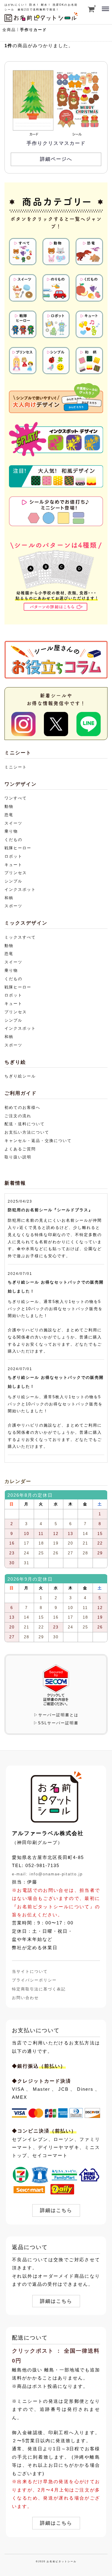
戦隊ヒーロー (18, 848)
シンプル (13, 881)
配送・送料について (25, 1124)
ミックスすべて (20, 937)
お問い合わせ (25, 1998)
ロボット (13, 856)
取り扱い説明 (18, 1157)
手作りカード (33, 30)
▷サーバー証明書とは (56, 1715)
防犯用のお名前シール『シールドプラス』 (50, 1210)
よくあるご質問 (20, 1149)
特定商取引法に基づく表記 (39, 1989)
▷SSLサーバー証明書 (56, 1723)
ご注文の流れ (18, 1116)
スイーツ (13, 823)
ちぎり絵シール (20, 1076)
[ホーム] (56, 1797)
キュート (13, 865)
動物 (9, 806)
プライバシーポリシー (34, 1980)
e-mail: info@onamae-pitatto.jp (47, 1874)
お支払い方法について (27, 1132)
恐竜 (9, 815)
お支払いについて (36, 2030)
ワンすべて (16, 798)
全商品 (9, 30)
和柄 (9, 898)
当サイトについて (30, 1971)
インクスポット (20, 889)
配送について (30, 2338)
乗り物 (11, 831)
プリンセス (16, 873)
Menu (105, 6)
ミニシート (16, 767)
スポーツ (13, 906)
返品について (30, 2247)
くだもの (13, 840)
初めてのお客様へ (22, 1107)
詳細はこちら (56, 2211)
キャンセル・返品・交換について (38, 1141)
